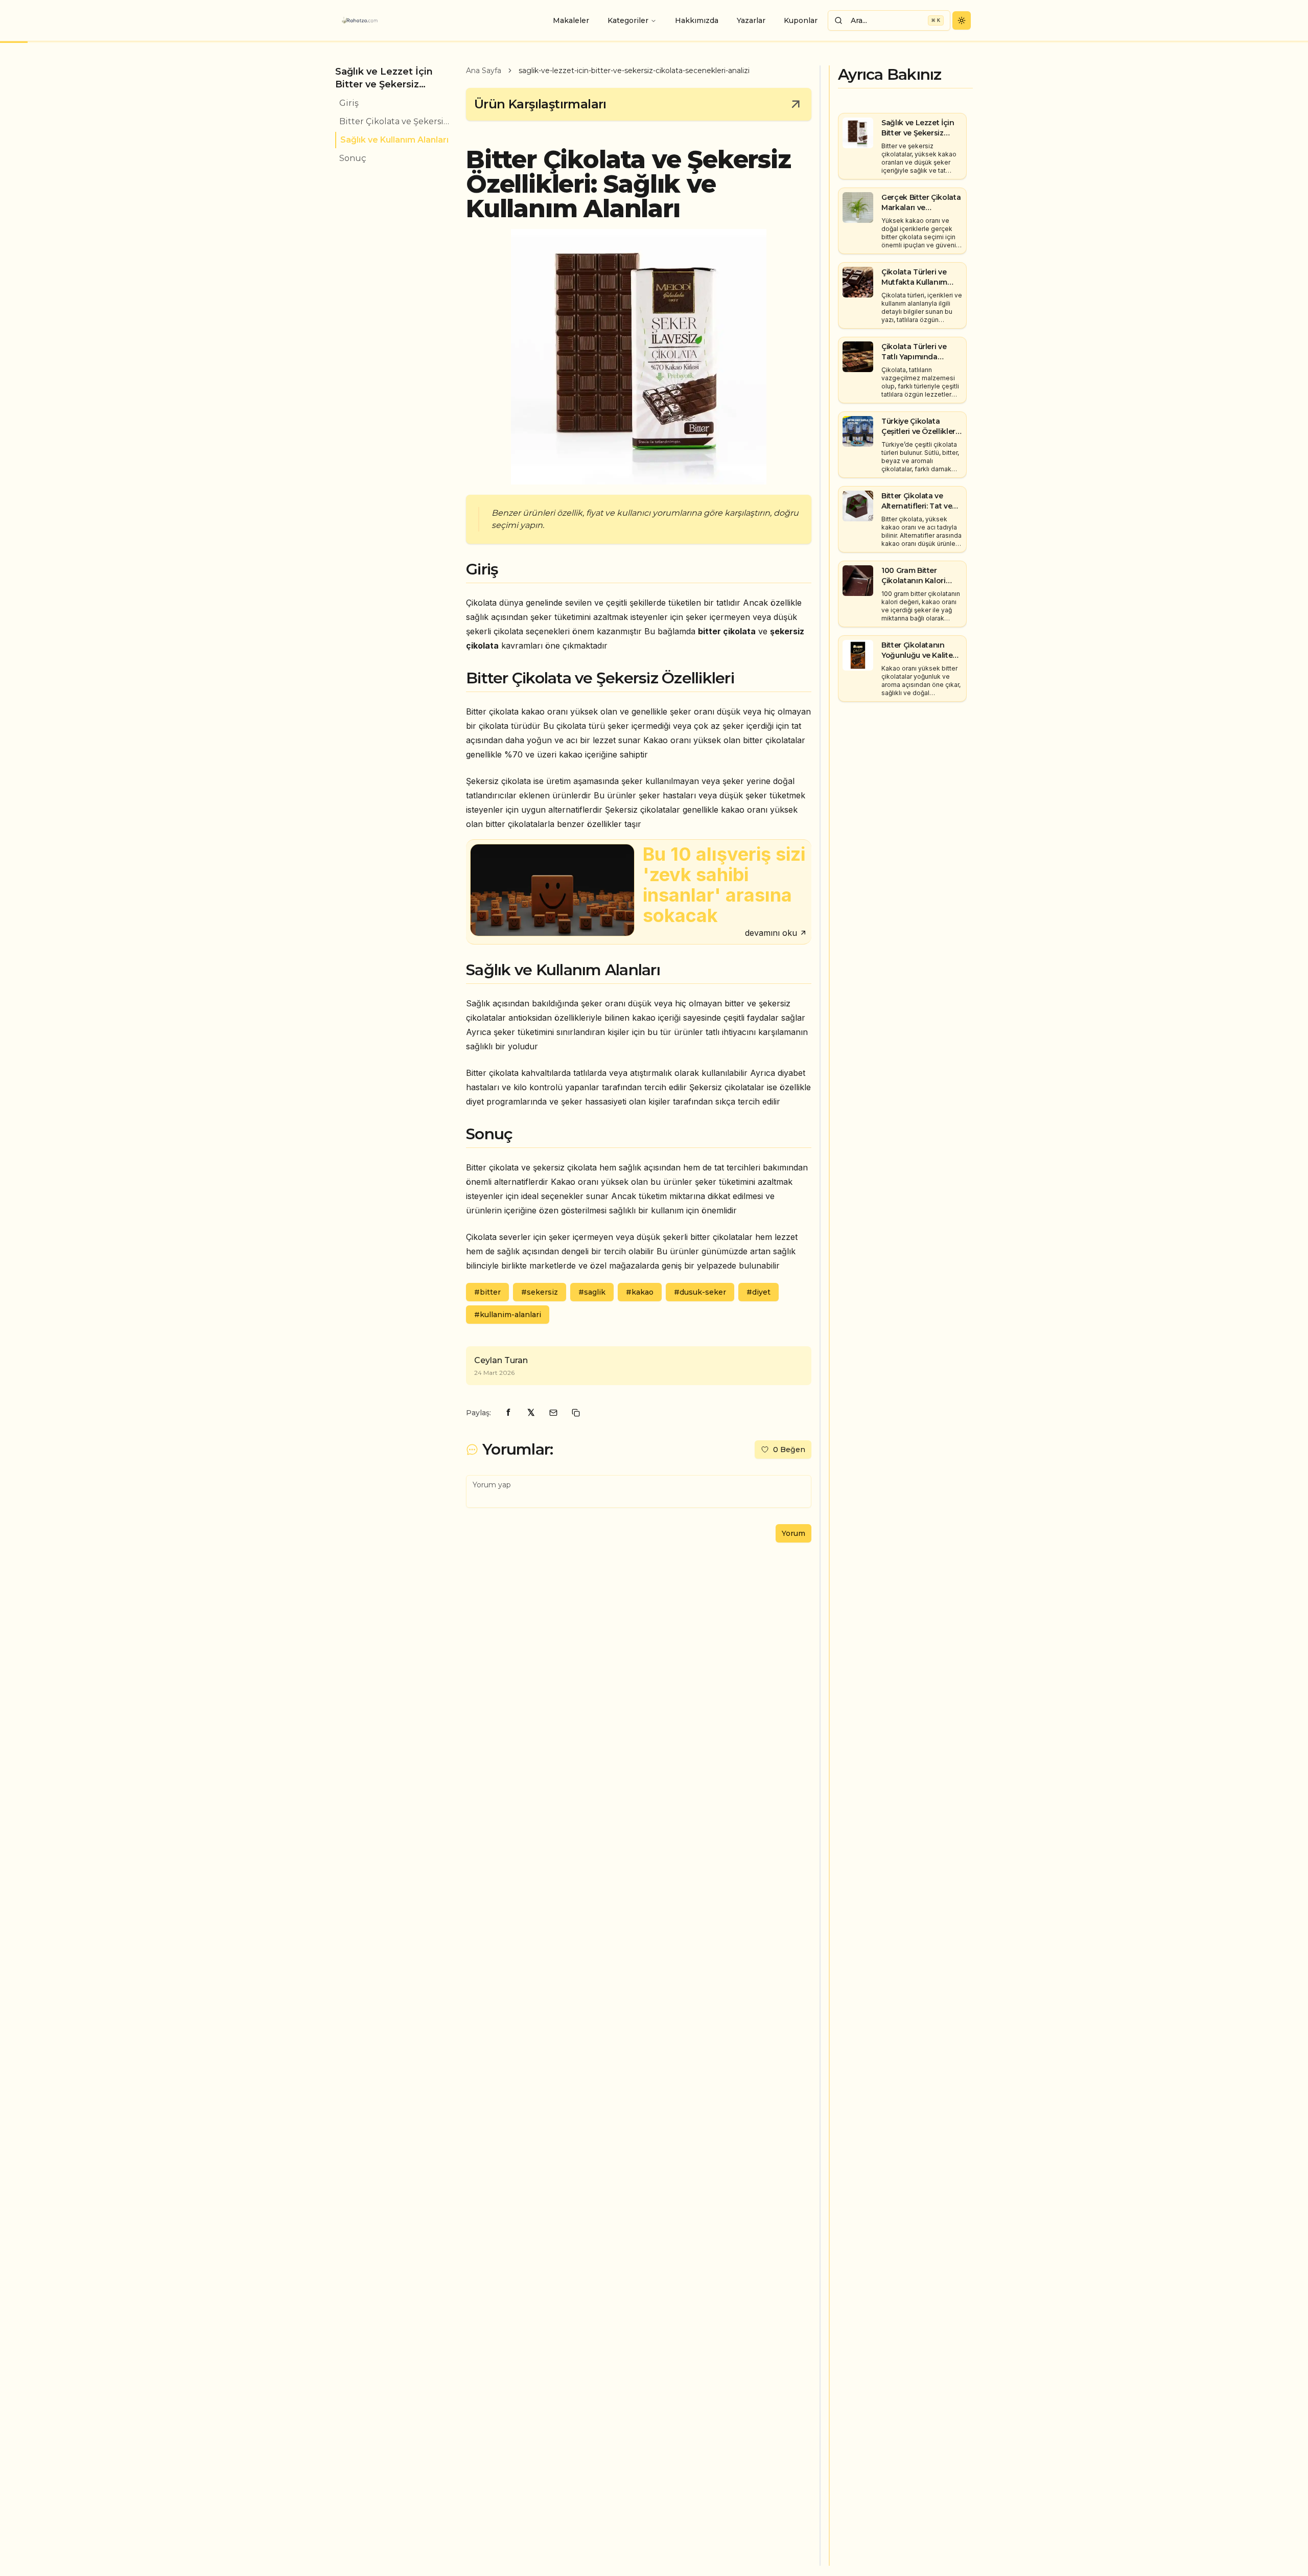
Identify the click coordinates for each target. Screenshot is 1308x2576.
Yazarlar (751, 20)
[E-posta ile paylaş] (553, 1413)
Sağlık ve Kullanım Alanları (394, 140)
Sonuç (353, 158)
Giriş (349, 103)
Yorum (793, 1533)
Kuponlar (801, 20)
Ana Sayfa (484, 71)
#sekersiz (540, 1292)
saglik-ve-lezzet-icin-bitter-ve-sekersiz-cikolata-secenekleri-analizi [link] (634, 71)
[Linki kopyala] (576, 1413)
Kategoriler (628, 20)
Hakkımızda (697, 20)
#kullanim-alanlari (508, 1315)
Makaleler (571, 20)
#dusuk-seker (700, 1292)
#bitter (487, 1292)
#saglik (592, 1292)
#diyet (758, 1292)
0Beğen (789, 1450)
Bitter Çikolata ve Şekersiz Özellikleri (394, 121)
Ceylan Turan (501, 1360)
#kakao (640, 1292)
